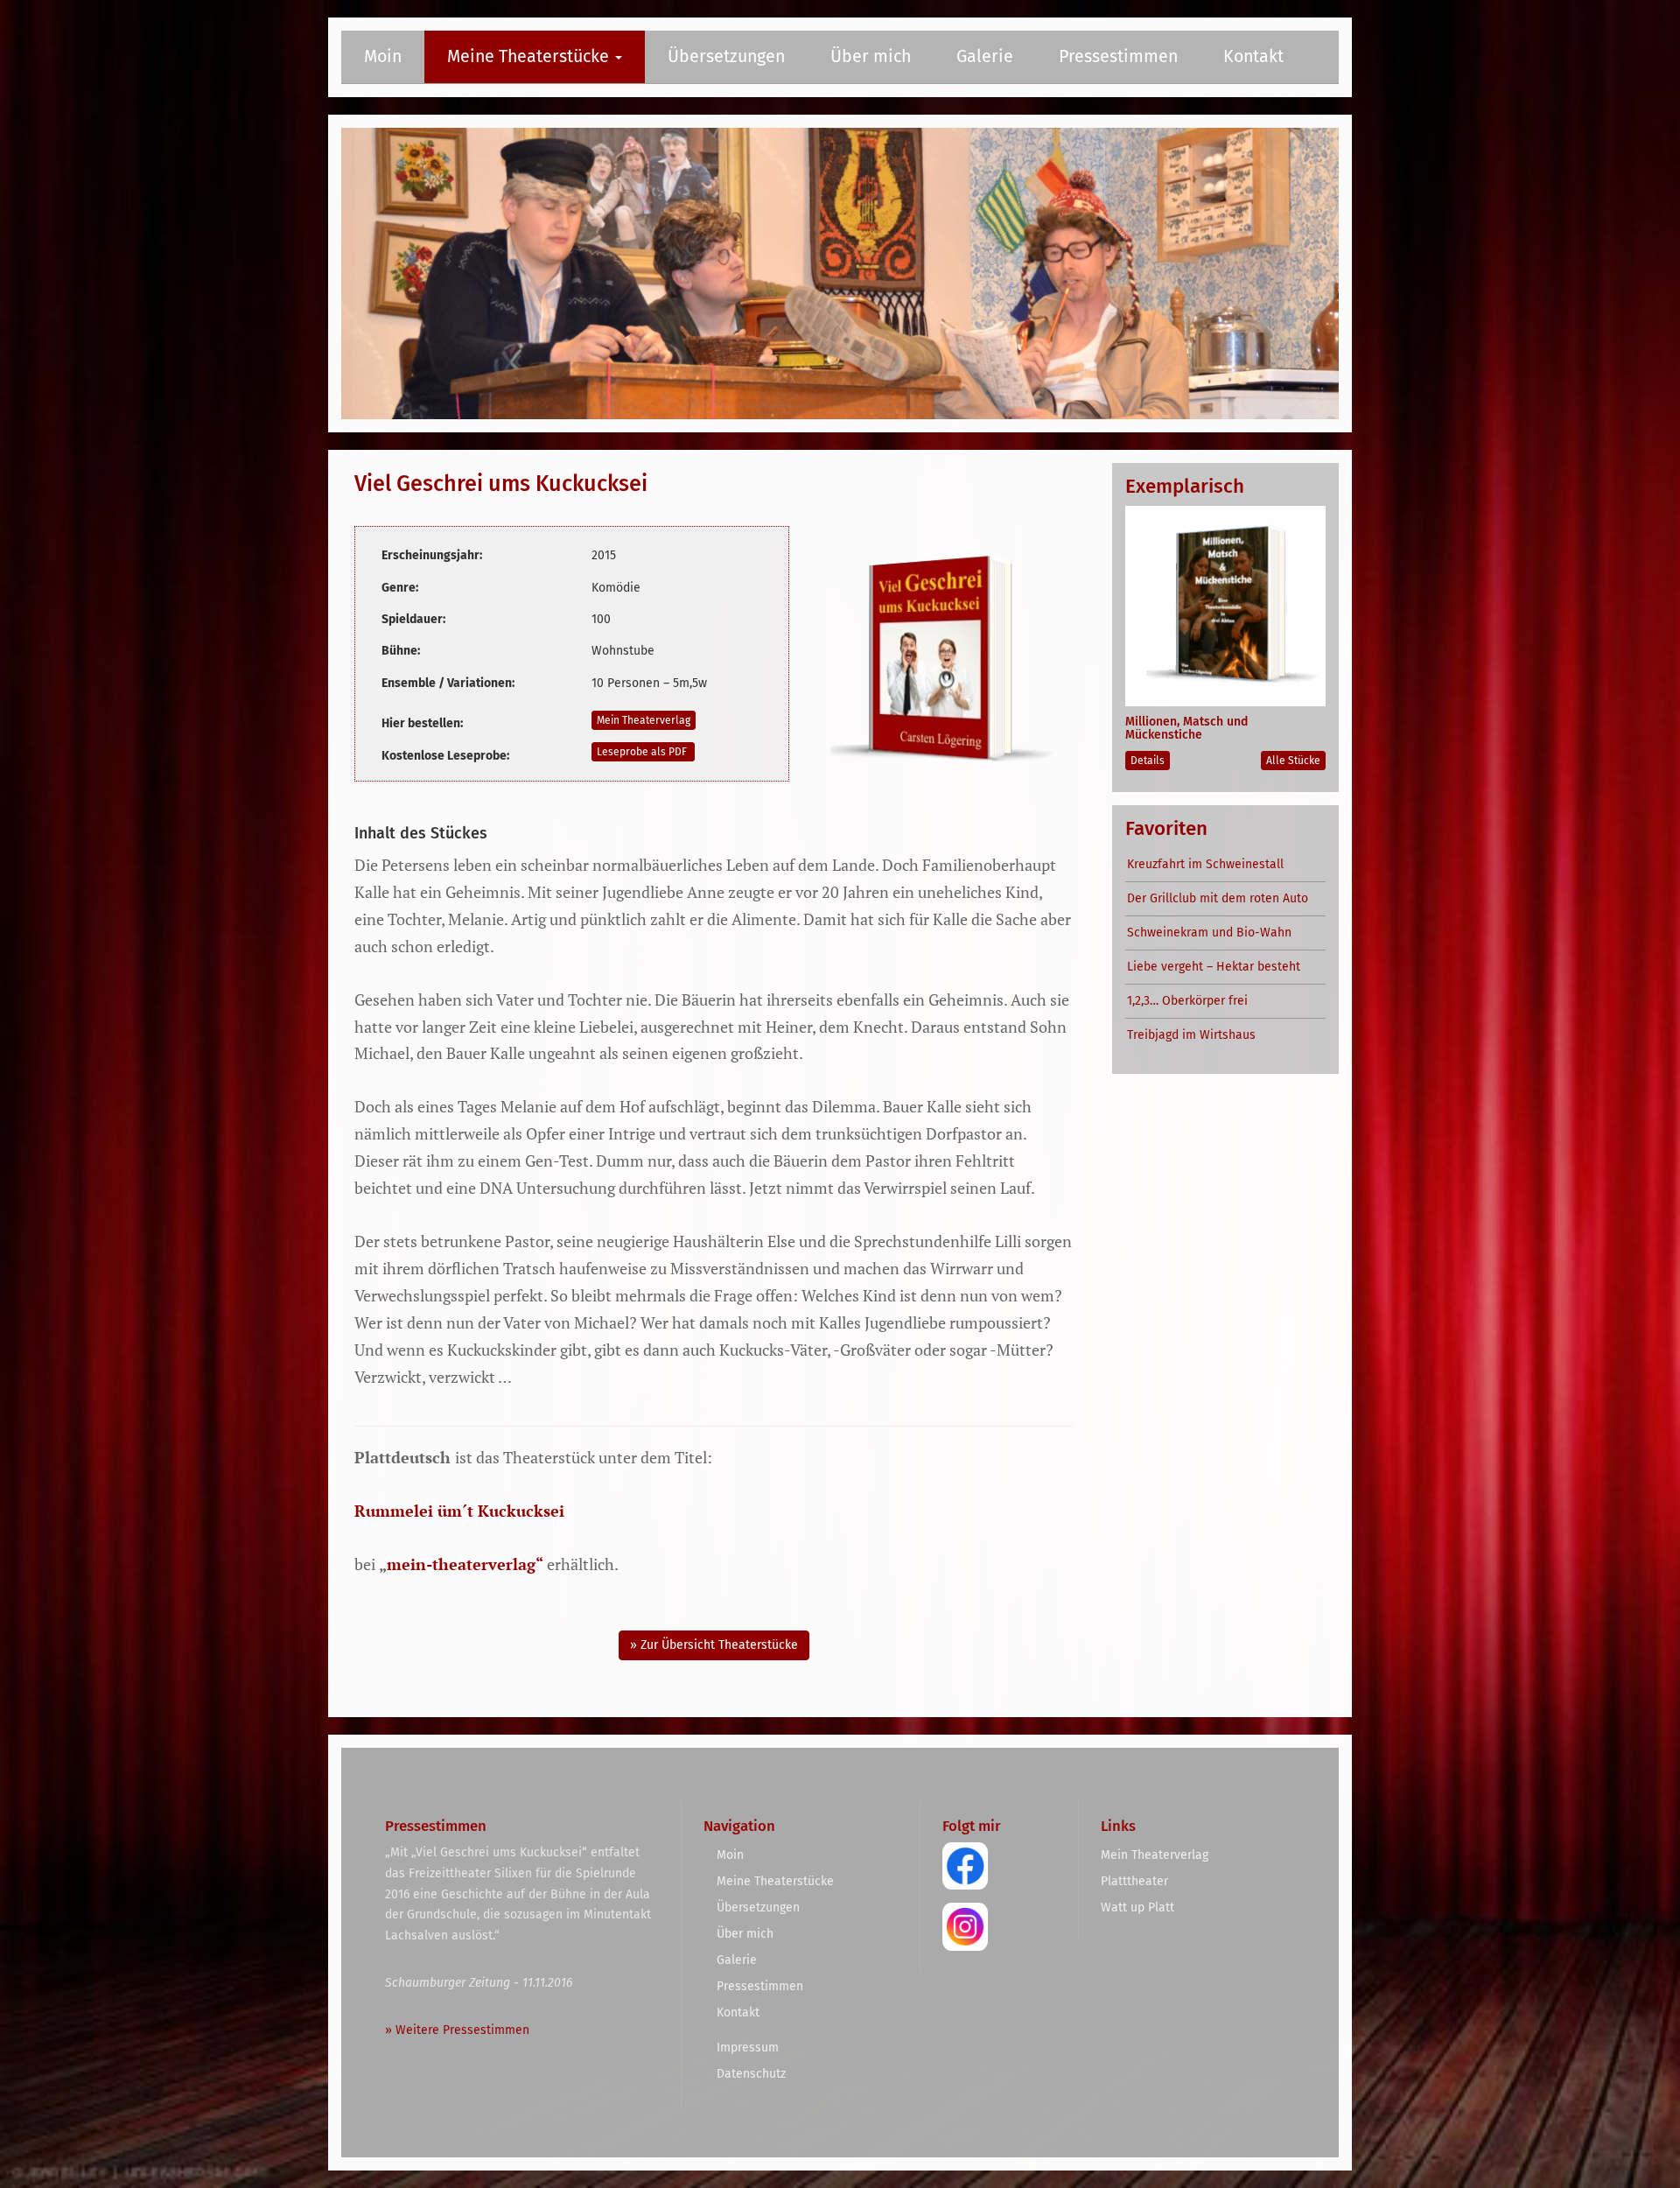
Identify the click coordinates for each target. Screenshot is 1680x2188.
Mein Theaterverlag (644, 720)
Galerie (985, 56)
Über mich (871, 56)
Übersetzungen (726, 56)
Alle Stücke (1293, 761)
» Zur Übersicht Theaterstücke (714, 1645)
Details (1148, 761)
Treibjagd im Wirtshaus (1191, 1035)
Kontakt (1253, 56)
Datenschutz (751, 2074)
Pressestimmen (1118, 56)
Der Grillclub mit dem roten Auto (1218, 898)
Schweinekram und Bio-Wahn (1209, 933)
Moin (383, 56)
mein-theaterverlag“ (465, 1564)
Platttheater (1134, 1881)
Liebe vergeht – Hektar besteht (1214, 967)
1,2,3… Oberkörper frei (1187, 1001)
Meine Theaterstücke (530, 56)
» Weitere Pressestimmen (457, 2030)
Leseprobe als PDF (643, 752)
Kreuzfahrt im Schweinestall (1205, 864)
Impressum (748, 2048)
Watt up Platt (1137, 1907)
